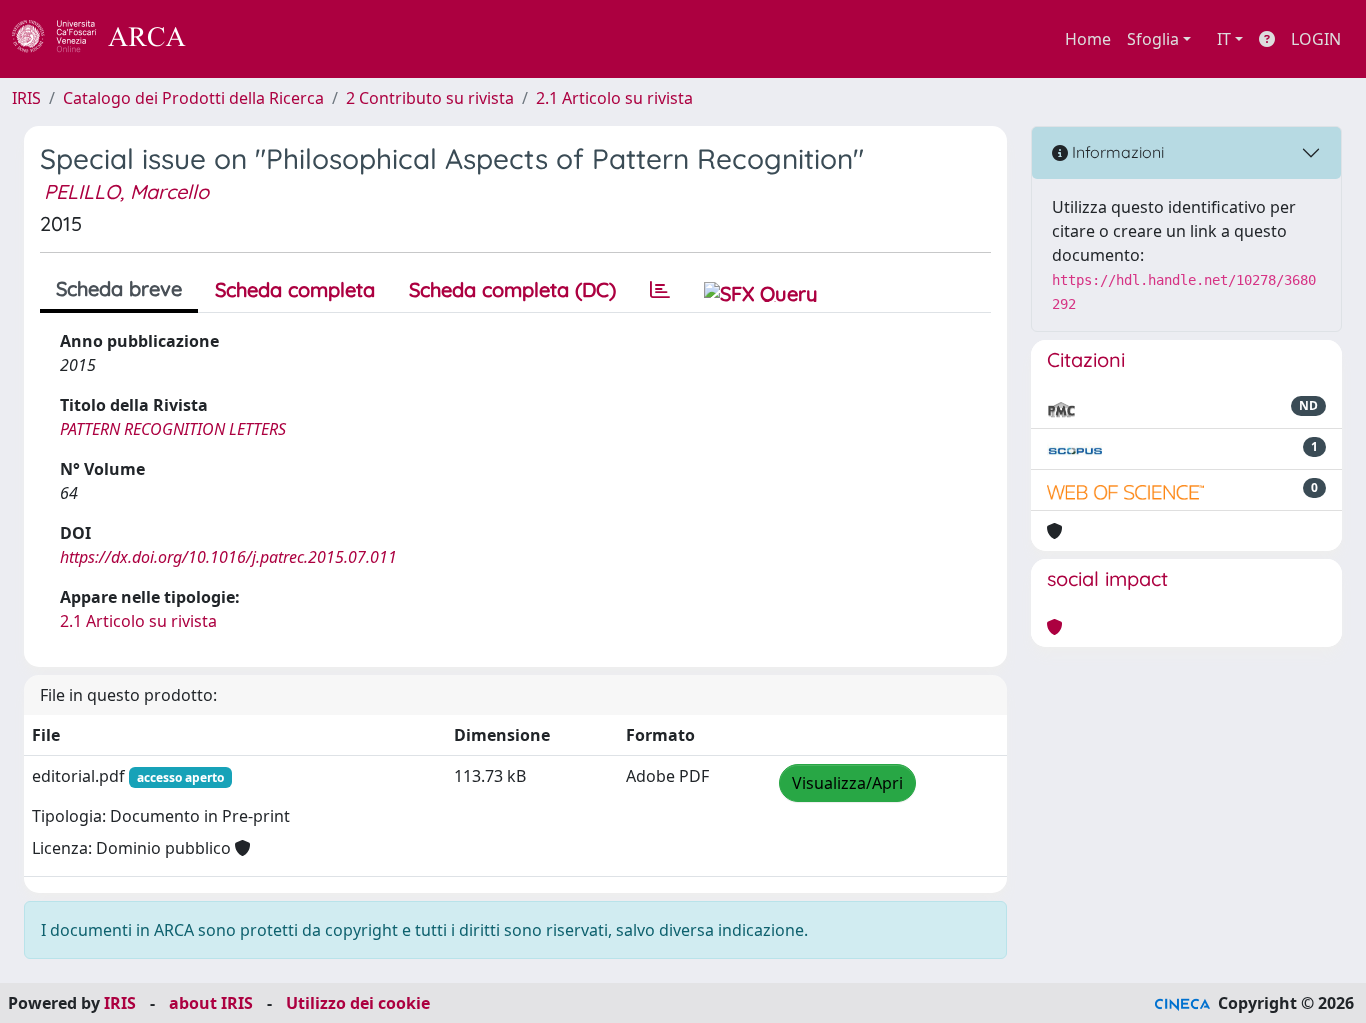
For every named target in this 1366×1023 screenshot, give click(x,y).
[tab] (660, 290)
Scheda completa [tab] (295, 289)
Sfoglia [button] (1153, 39)
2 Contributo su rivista (430, 98)
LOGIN (1316, 39)
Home (1088, 39)
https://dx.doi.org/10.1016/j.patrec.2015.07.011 (228, 557)
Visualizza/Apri (847, 783)
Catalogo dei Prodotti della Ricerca (193, 98)
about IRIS (211, 1003)
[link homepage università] (240, 39)
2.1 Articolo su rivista (614, 98)
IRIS (26, 98)
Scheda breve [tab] (119, 288)
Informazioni (1116, 152)
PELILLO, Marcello (126, 191)
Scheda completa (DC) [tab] (512, 289)
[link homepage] (110, 39)
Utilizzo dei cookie (358, 1003)
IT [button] (1224, 39)
